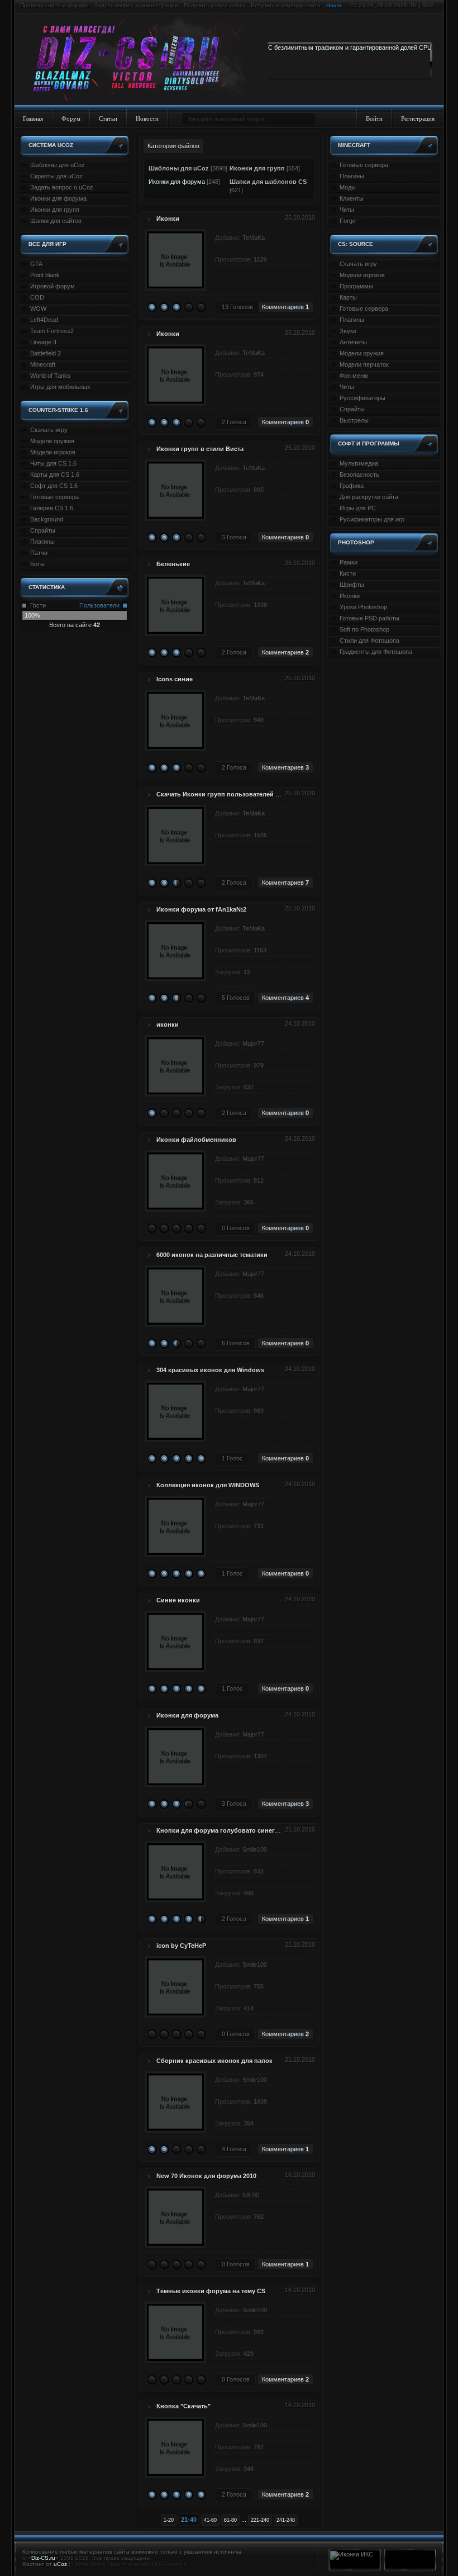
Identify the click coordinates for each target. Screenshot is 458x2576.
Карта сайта (89, 2564)
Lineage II (43, 342)
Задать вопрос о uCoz (62, 187)
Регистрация (418, 118)
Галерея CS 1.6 (52, 508)
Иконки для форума (58, 198)
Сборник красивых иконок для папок (214, 2061)
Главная (33, 118)
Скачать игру (49, 430)
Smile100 (255, 1849)
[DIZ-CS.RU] (141, 60)
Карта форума (130, 2564)
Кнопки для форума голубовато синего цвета (227, 1830)
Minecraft (43, 364)
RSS (428, 5)
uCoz (60, 2564)
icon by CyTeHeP (181, 1946)
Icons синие (175, 679)
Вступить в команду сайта (286, 5)
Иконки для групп (55, 210)
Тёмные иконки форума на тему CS (211, 2291)
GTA (36, 264)
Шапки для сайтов (56, 221)
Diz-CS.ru (43, 2558)
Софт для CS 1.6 (54, 486)
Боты (37, 564)
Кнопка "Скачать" (183, 2406)
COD (37, 297)
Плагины (42, 542)
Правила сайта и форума (54, 5)
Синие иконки (178, 1600)
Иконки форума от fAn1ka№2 (201, 909)
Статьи (108, 118)
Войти (374, 118)
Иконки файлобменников (196, 1140)
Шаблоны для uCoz (58, 165)
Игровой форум (53, 286)
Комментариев (285, 307)
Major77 (253, 1043)
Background (47, 519)
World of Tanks (51, 376)
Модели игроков (53, 452)
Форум (71, 118)
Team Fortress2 (52, 331)
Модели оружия (52, 441)
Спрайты (43, 530)
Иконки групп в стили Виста (200, 449)
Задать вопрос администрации (136, 5)
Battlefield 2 (46, 353)
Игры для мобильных (60, 387)
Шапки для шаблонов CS (268, 182)
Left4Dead (44, 320)
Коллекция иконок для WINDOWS (208, 1485)
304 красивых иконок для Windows (210, 1370)
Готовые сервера (54, 497)
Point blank (45, 275)
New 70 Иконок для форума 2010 (206, 2176)
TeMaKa (254, 238)
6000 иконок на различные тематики (212, 1255)
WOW (38, 309)
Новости (147, 118)
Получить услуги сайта (214, 5)
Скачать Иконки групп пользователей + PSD (225, 794)
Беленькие (173, 564)
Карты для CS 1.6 (55, 475)
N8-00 (251, 2195)
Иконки (168, 219)
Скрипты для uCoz (56, 176)
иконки (168, 1024)
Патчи (39, 553)
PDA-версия (171, 2564)
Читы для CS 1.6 (53, 463)
